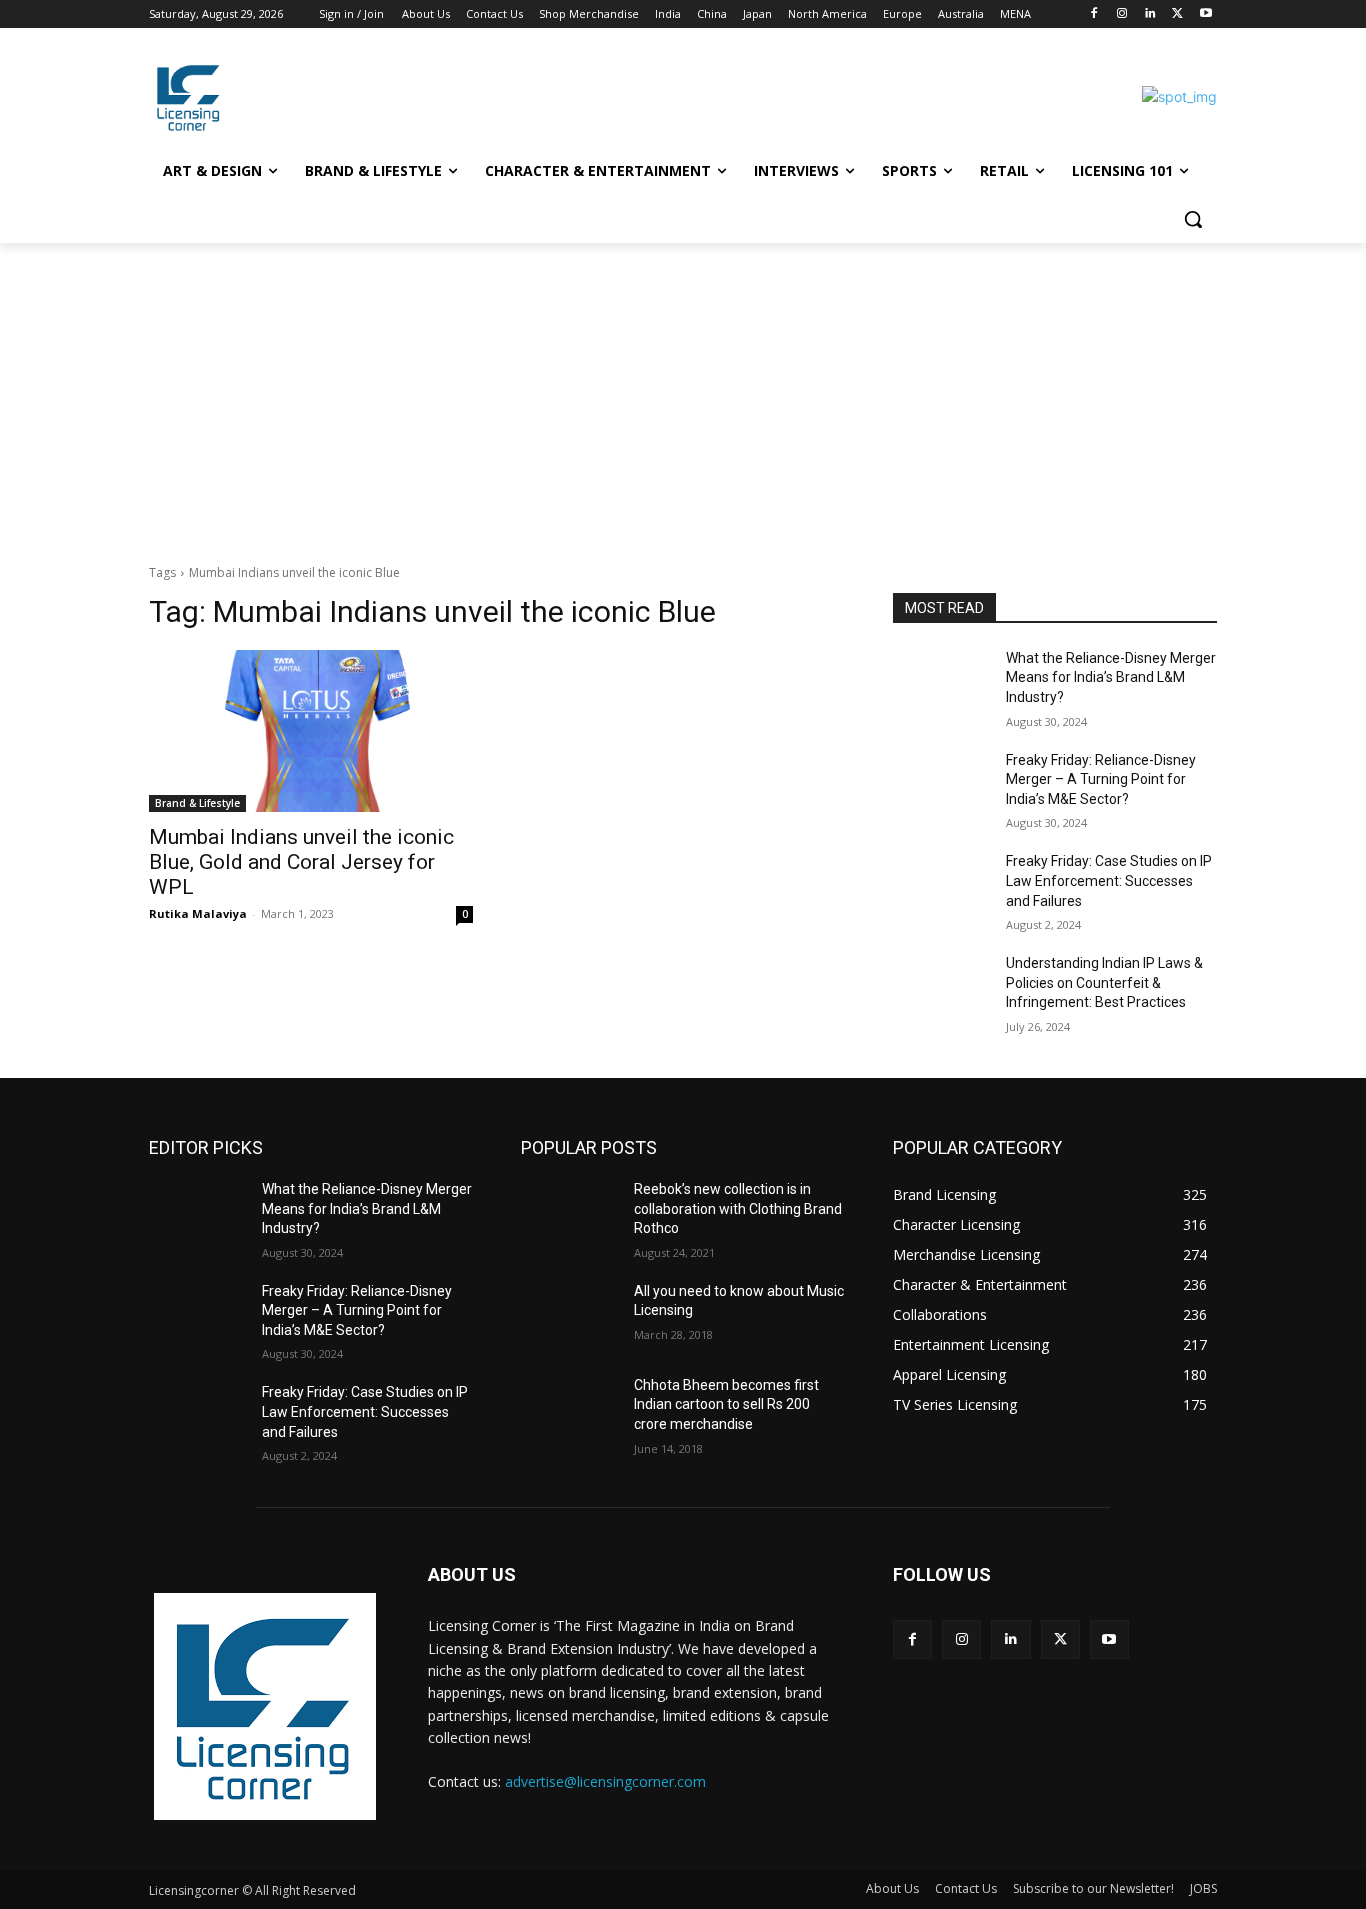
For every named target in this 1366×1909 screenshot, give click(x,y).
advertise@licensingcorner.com (605, 1781)
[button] (1193, 219)
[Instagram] (1122, 14)
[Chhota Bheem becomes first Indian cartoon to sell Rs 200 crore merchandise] (569, 1410)
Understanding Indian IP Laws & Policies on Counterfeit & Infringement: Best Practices (1104, 982)
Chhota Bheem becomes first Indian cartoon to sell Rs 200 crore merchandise (726, 1404)
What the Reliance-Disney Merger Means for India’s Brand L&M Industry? (1111, 677)
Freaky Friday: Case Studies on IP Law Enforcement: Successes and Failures (1109, 880)
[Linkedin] (1150, 14)
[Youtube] (1205, 14)
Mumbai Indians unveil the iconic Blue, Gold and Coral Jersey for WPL (301, 862)
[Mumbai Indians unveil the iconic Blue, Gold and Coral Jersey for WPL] (311, 731)
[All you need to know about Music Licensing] (569, 1316)
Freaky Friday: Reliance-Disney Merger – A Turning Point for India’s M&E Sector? (1101, 779)
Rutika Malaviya (198, 913)
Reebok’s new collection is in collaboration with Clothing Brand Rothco (738, 1208)
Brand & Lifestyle (197, 803)
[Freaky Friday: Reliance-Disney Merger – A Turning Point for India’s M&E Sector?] (941, 785)
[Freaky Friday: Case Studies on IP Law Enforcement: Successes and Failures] (941, 886)
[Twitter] (1177, 14)
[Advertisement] (683, 393)
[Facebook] (1094, 14)
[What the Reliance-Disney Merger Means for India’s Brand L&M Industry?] (941, 683)
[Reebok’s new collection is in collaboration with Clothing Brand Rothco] (569, 1214)
